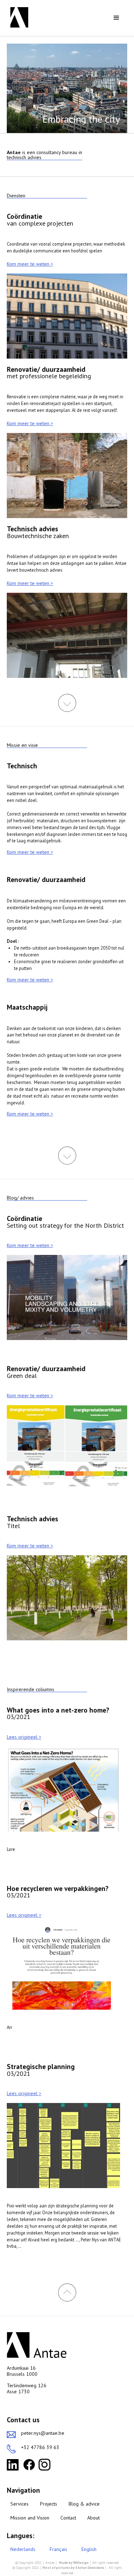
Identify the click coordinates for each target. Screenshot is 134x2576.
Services (19, 2504)
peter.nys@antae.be (43, 2433)
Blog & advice (84, 2504)
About (93, 2518)
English (89, 2549)
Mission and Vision (30, 2518)
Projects (49, 2504)
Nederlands (23, 2549)
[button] (116, 18)
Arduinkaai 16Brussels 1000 (22, 2371)
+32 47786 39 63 (40, 2447)
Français (58, 2549)
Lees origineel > (24, 1737)
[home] (18, 17)
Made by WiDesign (74, 2563)
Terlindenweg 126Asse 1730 (27, 2389)
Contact (68, 2518)
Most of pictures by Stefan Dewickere (73, 2568)
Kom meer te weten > (30, 264)
